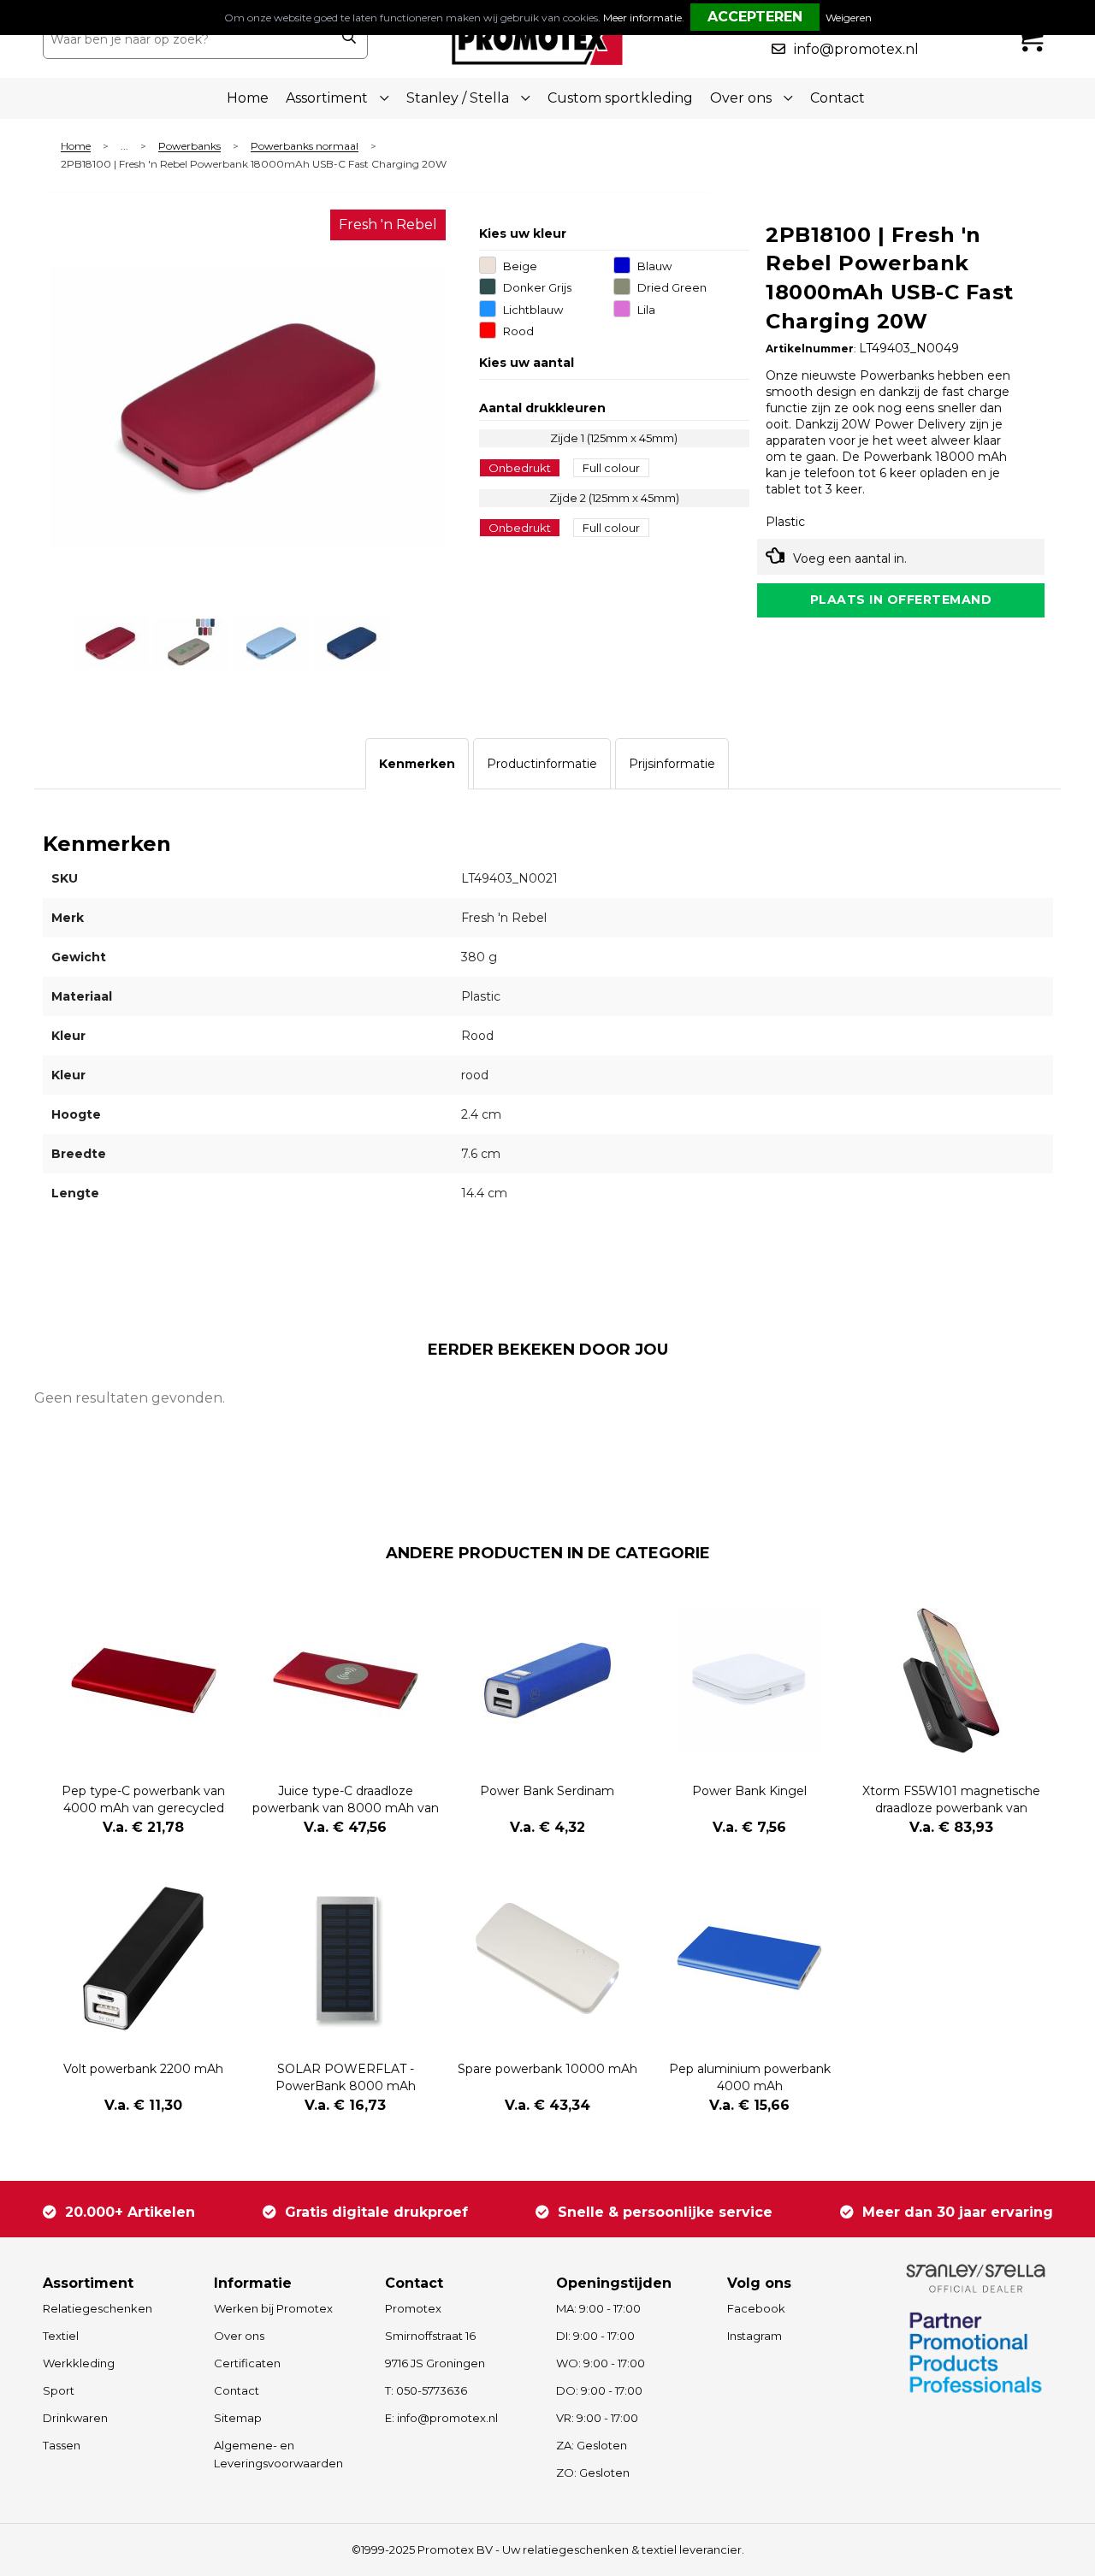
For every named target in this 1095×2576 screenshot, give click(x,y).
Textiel (61, 2336)
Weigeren (849, 18)
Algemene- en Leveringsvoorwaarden (278, 2454)
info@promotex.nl (856, 49)
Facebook (756, 2308)
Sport (59, 2390)
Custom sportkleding (620, 98)
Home (248, 98)
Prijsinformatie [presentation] (672, 764)
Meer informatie (642, 18)
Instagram (755, 2336)
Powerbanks (189, 147)
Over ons (239, 2336)
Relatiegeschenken (98, 2308)
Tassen (62, 2445)
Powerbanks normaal (305, 147)
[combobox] (187, 39)
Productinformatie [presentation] (542, 764)
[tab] (417, 764)
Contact (838, 98)
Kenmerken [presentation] (417, 764)
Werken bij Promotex (273, 2308)
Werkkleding (79, 2363)
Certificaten (247, 2363)
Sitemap (238, 2418)
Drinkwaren (75, 2418)
